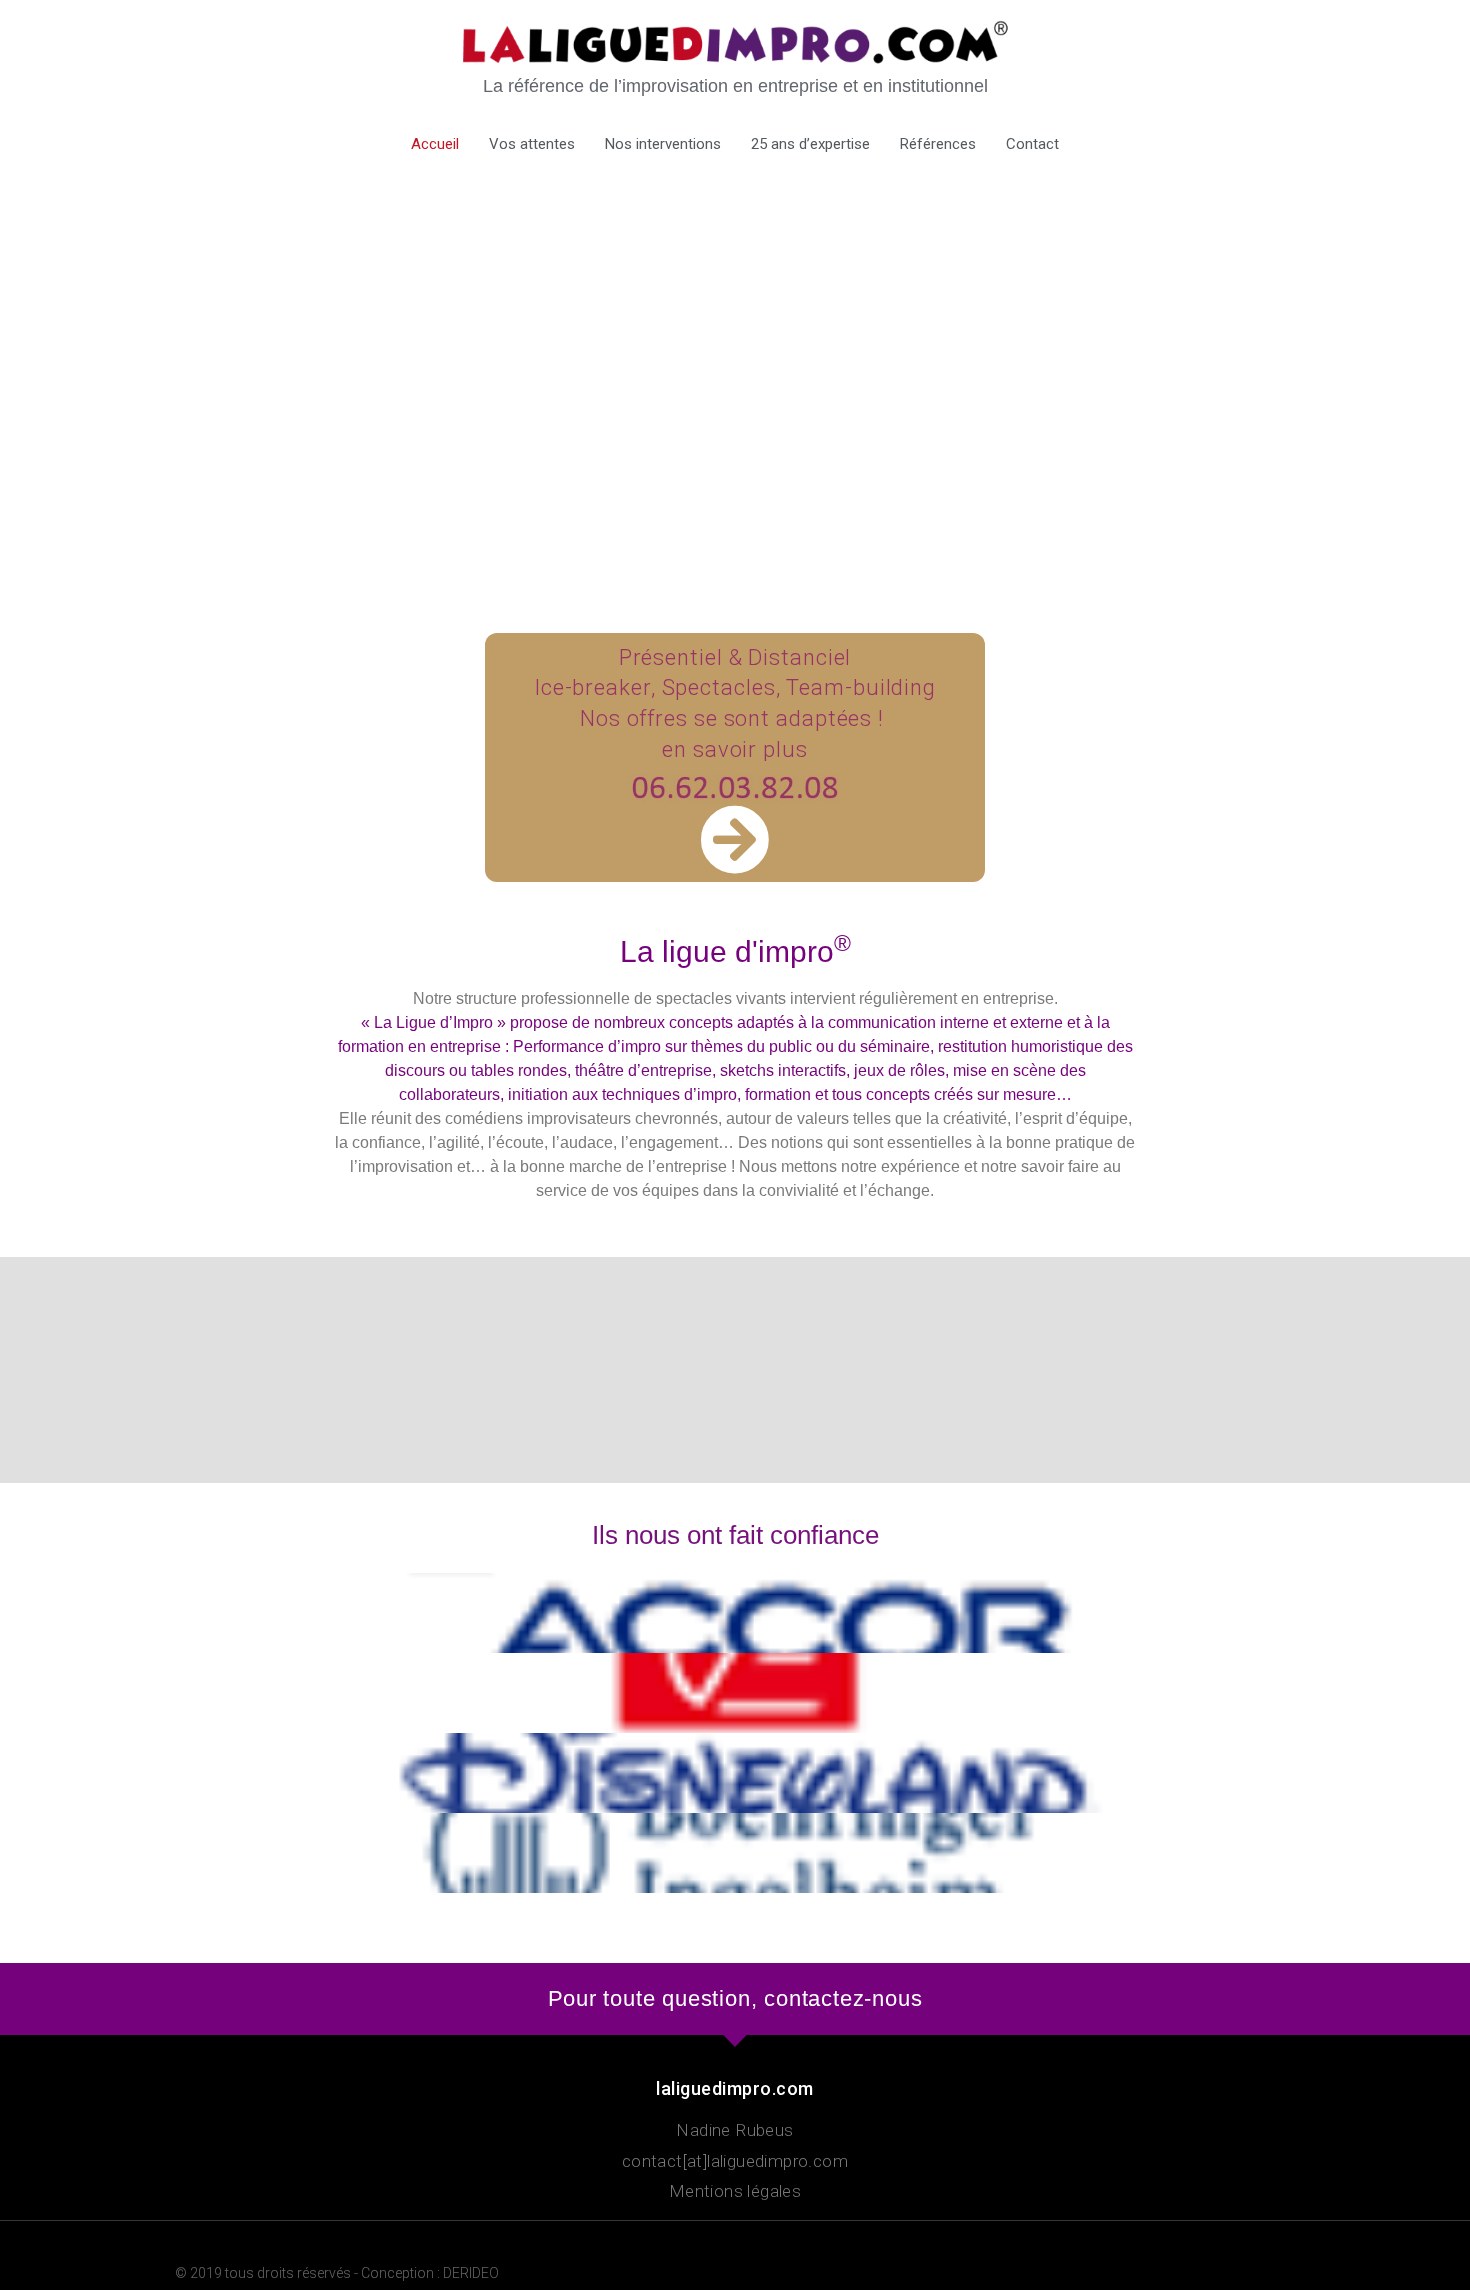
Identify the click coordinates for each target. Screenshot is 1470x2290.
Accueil (435, 144)
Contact (1032, 144)
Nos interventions (663, 144)
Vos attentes (532, 144)
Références (938, 144)
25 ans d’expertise (810, 144)
